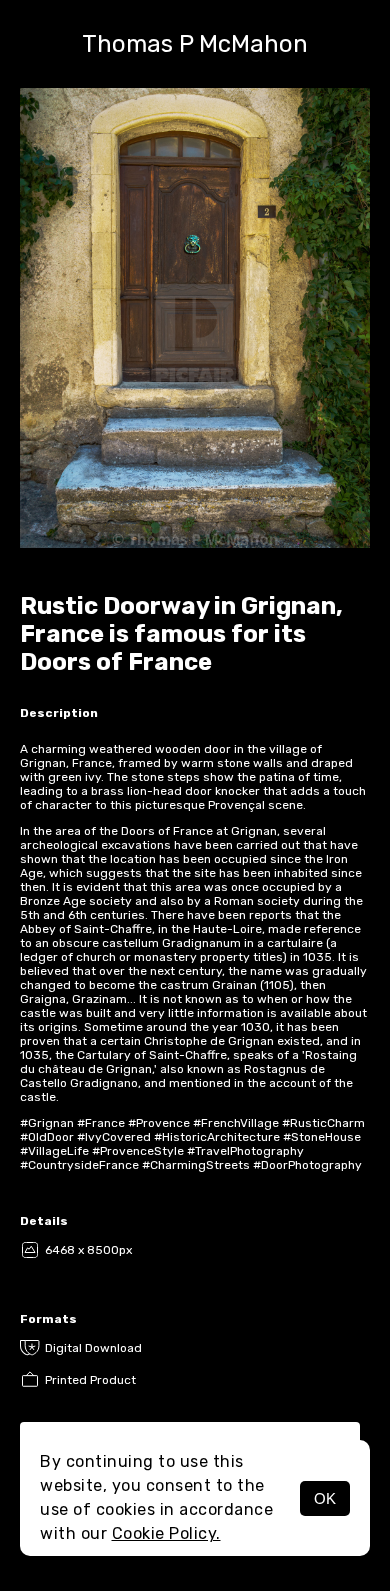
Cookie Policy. (166, 1533)
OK (325, 1498)
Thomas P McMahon (195, 44)
